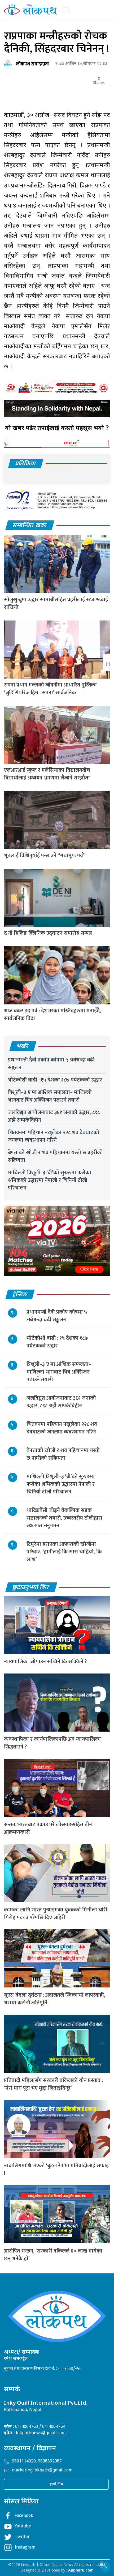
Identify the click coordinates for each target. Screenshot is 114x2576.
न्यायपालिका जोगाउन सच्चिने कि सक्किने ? (45, 1662)
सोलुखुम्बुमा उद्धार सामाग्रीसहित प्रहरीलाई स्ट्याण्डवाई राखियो (56, 603)
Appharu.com (81, 2571)
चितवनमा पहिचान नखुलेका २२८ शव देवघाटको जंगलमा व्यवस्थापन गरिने (54, 1136)
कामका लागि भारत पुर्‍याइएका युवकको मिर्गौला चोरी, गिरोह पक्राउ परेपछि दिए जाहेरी (56, 1914)
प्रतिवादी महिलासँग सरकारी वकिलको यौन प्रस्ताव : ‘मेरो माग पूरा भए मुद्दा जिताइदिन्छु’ (53, 2084)
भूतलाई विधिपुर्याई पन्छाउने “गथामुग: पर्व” (45, 855)
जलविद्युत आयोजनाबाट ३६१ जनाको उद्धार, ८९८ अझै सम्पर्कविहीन (54, 1116)
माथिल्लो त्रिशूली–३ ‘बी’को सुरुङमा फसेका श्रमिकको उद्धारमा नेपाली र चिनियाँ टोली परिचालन (50, 1180)
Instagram (25, 2548)
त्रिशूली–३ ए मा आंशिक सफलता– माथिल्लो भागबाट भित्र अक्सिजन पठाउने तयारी (50, 1096)
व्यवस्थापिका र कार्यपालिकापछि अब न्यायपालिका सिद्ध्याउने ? (52, 1743)
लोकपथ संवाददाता (33, 64)
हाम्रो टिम (56, 2484)
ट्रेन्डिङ (20, 1295)
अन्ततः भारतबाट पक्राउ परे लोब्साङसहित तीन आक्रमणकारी (48, 1828)
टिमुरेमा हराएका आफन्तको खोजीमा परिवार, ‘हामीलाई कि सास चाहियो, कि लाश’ (64, 1552)
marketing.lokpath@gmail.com (42, 2471)
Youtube (23, 2526)
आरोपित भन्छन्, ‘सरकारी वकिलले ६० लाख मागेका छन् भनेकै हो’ (53, 2255)
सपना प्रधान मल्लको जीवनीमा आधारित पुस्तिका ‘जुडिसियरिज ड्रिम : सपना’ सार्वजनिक (50, 689)
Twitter (22, 2537)
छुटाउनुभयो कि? (31, 1588)
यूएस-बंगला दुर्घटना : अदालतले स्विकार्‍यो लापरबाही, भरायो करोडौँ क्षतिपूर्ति (55, 1999)
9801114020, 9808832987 (37, 2462)
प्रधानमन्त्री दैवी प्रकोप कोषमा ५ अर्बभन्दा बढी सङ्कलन (51, 1064)
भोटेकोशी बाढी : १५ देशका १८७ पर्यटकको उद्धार (55, 1080)
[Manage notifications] (102, 2564)
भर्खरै (23, 1047)
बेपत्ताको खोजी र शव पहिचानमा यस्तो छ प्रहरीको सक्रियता (55, 1156)
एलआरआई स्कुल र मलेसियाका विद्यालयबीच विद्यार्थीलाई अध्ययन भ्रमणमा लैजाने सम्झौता (47, 774)
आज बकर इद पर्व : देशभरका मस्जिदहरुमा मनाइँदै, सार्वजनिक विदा (52, 1015)
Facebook (24, 2516)
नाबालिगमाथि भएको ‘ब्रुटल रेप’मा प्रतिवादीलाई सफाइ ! (56, 2170)
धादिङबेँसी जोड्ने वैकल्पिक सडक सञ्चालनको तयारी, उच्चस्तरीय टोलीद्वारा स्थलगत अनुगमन (64, 1518)
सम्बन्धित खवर (30, 526)
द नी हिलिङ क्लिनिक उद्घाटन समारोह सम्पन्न (48, 933)
